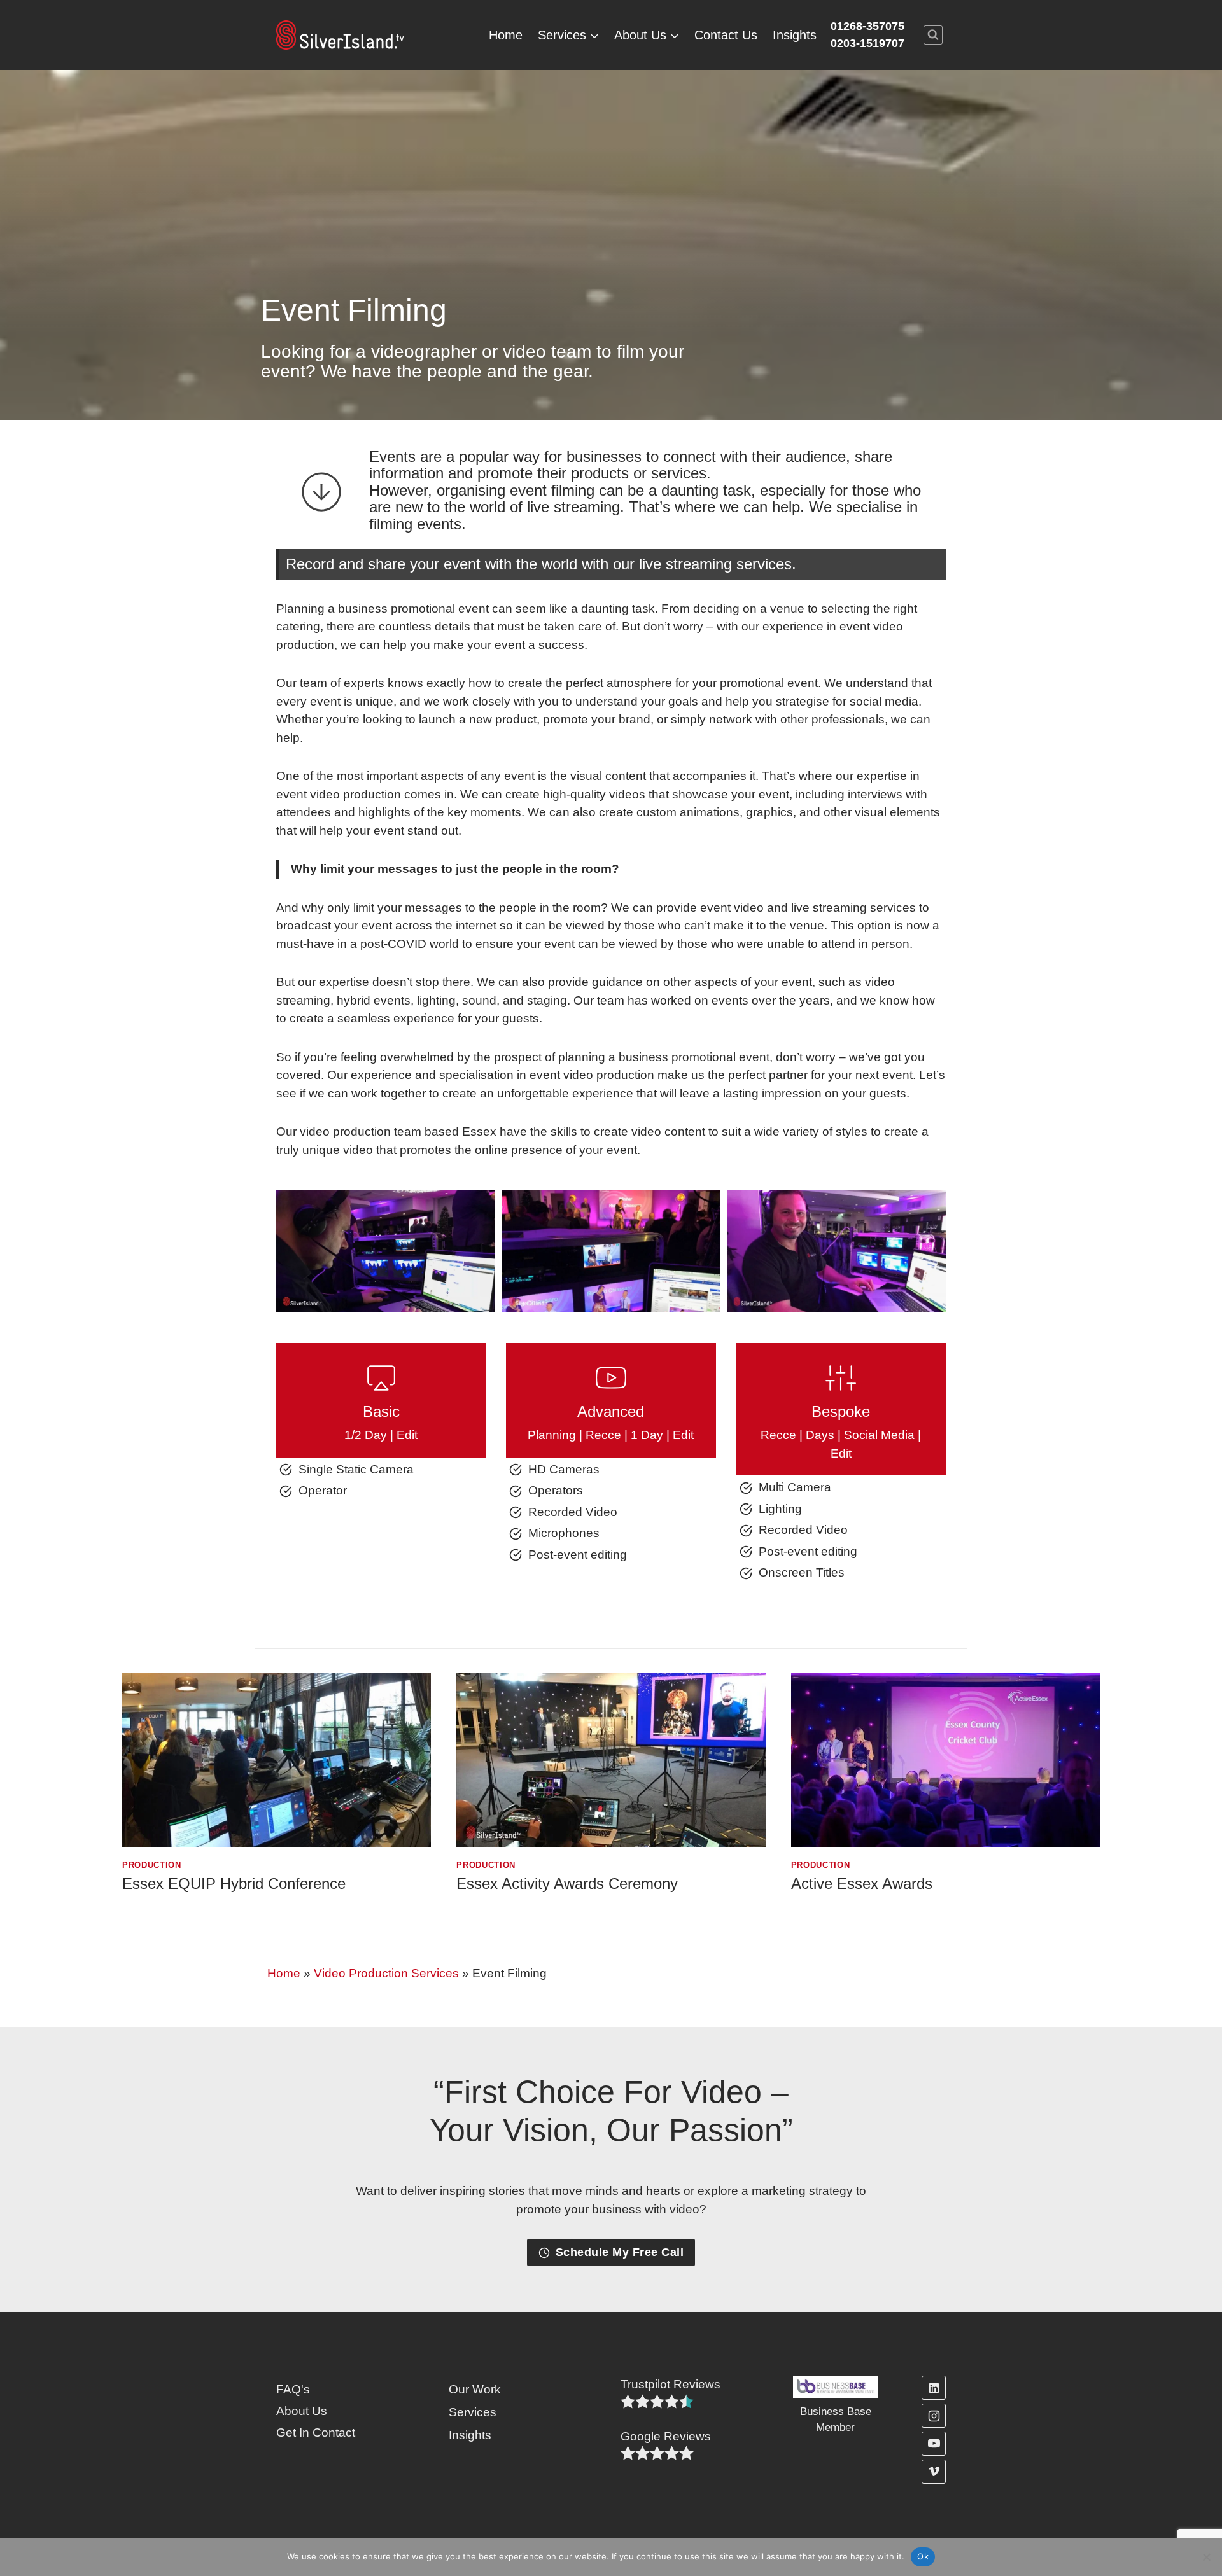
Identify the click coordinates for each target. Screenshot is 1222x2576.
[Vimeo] (934, 2472)
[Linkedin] (934, 2388)
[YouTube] (934, 2444)
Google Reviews (666, 2436)
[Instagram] (934, 2416)
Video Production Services (386, 1973)
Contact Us (726, 35)
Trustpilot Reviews (671, 2384)
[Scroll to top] (1191, 2523)
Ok (923, 2556)
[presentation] (277, 1760)
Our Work (475, 2389)
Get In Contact (316, 2433)
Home (506, 35)
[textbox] (671, 2385)
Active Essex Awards (862, 1883)
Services (473, 2412)
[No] (1206, 2557)
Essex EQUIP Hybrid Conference (234, 1883)
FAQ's (293, 2389)
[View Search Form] (933, 35)
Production (152, 1865)
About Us (302, 2411)
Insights (795, 35)
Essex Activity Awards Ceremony (567, 1883)
